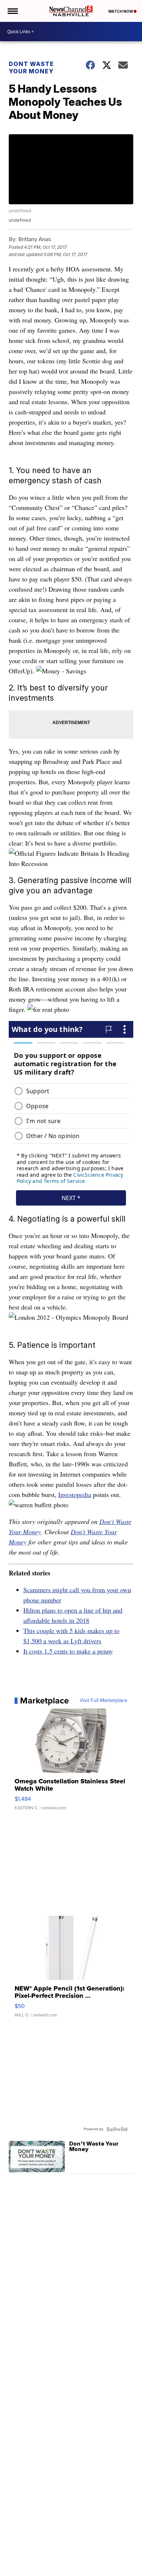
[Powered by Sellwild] (117, 2129)
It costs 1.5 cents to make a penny (68, 1651)
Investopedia (75, 1494)
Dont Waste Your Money (31, 67)
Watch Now (121, 11)
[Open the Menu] (12, 11)
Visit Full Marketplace (104, 1701)
